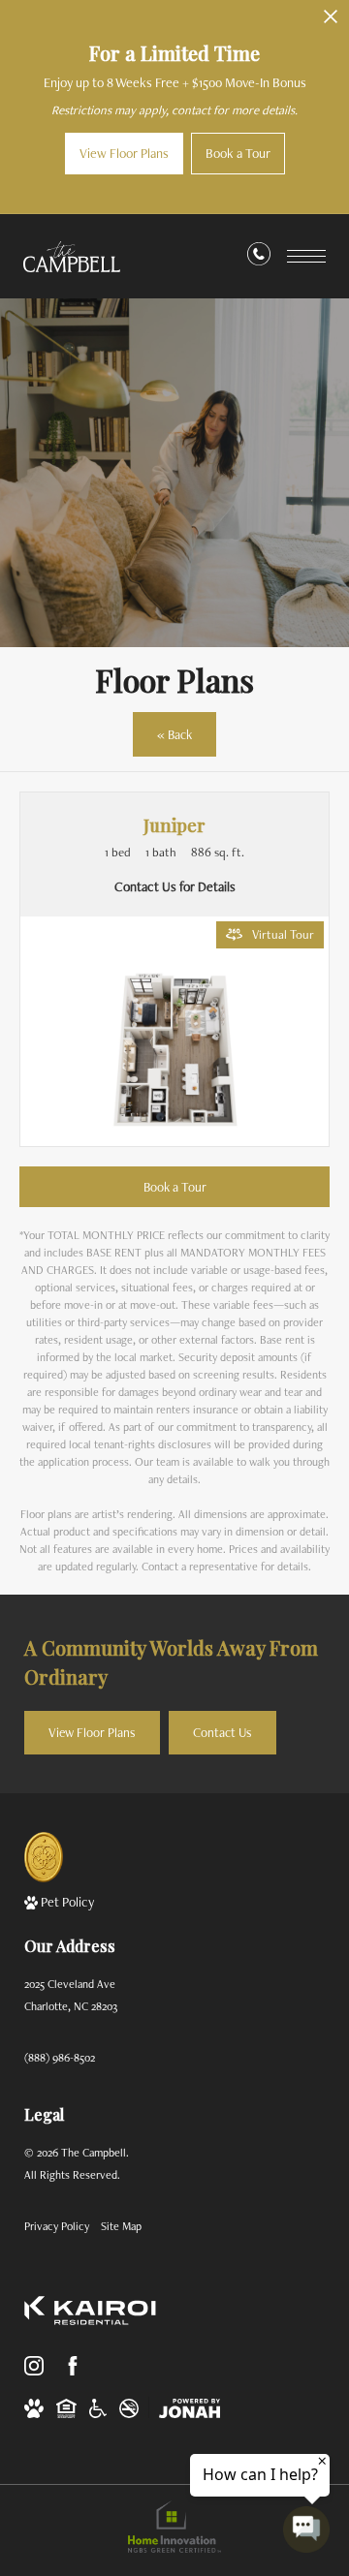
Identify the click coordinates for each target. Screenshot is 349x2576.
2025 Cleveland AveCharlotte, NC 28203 (71, 1995)
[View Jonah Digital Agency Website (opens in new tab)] (190, 2408)
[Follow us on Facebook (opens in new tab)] (73, 2366)
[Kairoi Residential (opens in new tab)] (90, 2311)
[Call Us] (259, 258)
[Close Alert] (331, 22)
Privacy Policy (57, 2226)
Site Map (121, 2226)
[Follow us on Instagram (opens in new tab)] (34, 2366)
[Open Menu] (306, 256)
